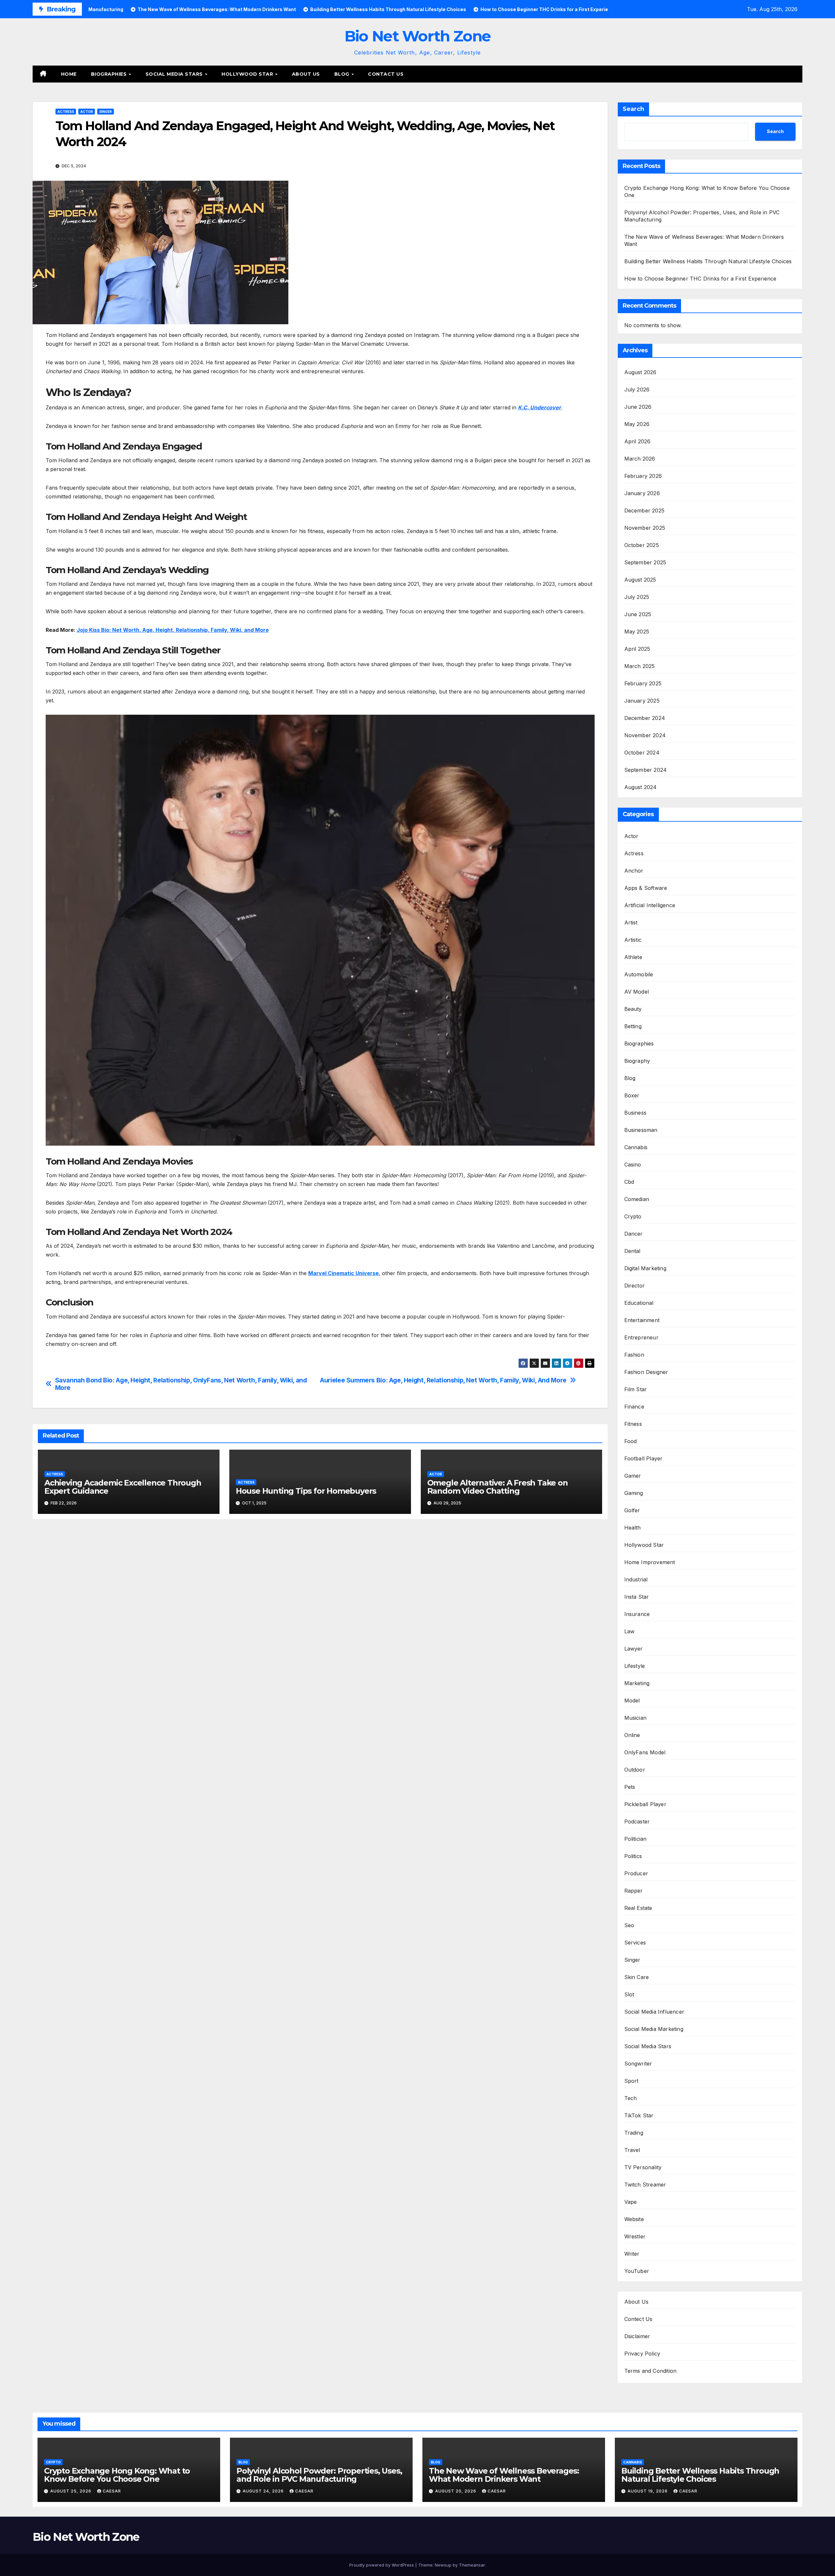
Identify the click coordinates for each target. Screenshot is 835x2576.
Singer (106, 112)
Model (632, 1700)
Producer (636, 1873)
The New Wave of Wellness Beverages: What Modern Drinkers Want (504, 2475)
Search (633, 109)
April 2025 (637, 649)
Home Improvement (650, 1562)
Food (631, 1441)
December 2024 (645, 718)
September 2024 (646, 770)
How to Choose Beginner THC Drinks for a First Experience (700, 279)
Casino (633, 1165)
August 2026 (640, 372)
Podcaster (637, 1821)
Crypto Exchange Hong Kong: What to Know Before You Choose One (117, 2475)
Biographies (110, 74)
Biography (637, 1061)
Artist (631, 922)
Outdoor (635, 1770)
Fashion (634, 1355)
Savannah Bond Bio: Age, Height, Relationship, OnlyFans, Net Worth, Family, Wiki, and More (181, 1384)
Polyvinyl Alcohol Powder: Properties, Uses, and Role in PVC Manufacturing (319, 2475)
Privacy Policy (642, 2354)
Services (635, 1943)
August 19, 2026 (648, 2491)
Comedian (637, 1199)
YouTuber (637, 2271)
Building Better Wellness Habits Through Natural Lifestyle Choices (708, 261)
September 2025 (645, 562)
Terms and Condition (651, 2371)
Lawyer (634, 1649)
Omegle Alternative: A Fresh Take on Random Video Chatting (498, 1487)
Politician (636, 1839)
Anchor (634, 871)
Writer (632, 2254)
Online (632, 1735)
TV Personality (643, 2167)
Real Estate (638, 1908)
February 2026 (643, 476)
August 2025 (640, 580)
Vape (631, 2202)
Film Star (636, 1389)
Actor (87, 112)
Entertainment (642, 1320)
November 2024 (645, 735)
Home (69, 74)
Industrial (636, 1579)
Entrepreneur (641, 1337)
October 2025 (642, 545)
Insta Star (637, 1597)
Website (634, 2219)
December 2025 (645, 511)
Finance (634, 1407)
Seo (629, 1925)
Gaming (634, 1493)
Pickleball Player (645, 1804)
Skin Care (637, 1977)
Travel (632, 2150)
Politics (633, 1856)
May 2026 (637, 424)
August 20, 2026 (456, 2491)
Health (633, 1528)
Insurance (637, 1614)
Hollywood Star (248, 74)
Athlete (633, 957)
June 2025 (638, 614)
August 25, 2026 (71, 2491)
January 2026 (642, 493)
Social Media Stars (175, 74)
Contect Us (638, 2319)
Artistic (633, 940)
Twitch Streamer (645, 2185)
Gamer (633, 1476)
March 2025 (640, 666)
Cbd (629, 1182)
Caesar (112, 2491)
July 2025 (637, 597)
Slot (629, 1994)
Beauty (633, 1009)
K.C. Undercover (539, 407)
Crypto (633, 1216)
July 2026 (637, 389)
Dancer (634, 1234)
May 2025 (637, 632)
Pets (630, 1787)
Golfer (632, 1510)
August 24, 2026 (264, 2491)
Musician (636, 1718)
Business (636, 1113)
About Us (306, 74)
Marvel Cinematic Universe (343, 1273)
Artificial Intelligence (650, 905)
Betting (633, 1026)
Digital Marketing (645, 1268)
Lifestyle (635, 1666)
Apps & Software (646, 888)
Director (635, 1286)
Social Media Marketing (654, 2029)
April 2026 (638, 441)
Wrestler (635, 2236)
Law (630, 1631)
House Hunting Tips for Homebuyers (306, 1491)
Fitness (633, 1424)
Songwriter (638, 2064)
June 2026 (638, 407)
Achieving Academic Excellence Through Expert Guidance (123, 1487)
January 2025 (642, 701)
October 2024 (642, 753)
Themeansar (472, 2565)
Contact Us (386, 74)
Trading (634, 2133)
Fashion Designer (646, 1372)
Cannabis (636, 1147)
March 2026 (640, 459)
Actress (66, 112)
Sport (631, 2081)
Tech (631, 2098)
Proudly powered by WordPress (382, 2565)
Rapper (634, 1891)
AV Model (637, 992)
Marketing (637, 1683)
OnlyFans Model (645, 1752)
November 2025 (645, 528)
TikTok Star (639, 2115)
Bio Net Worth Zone (417, 36)
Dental (632, 1251)
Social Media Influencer (654, 2012)
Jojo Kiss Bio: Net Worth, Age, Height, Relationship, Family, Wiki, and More (173, 630)
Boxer (632, 1095)
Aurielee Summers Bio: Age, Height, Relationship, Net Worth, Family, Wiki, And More (443, 1380)
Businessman (641, 1130)
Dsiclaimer (637, 2336)
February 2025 (643, 683)
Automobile (639, 974)
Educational (639, 1303)
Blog (343, 74)
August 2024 (641, 787)
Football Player (644, 1458)
